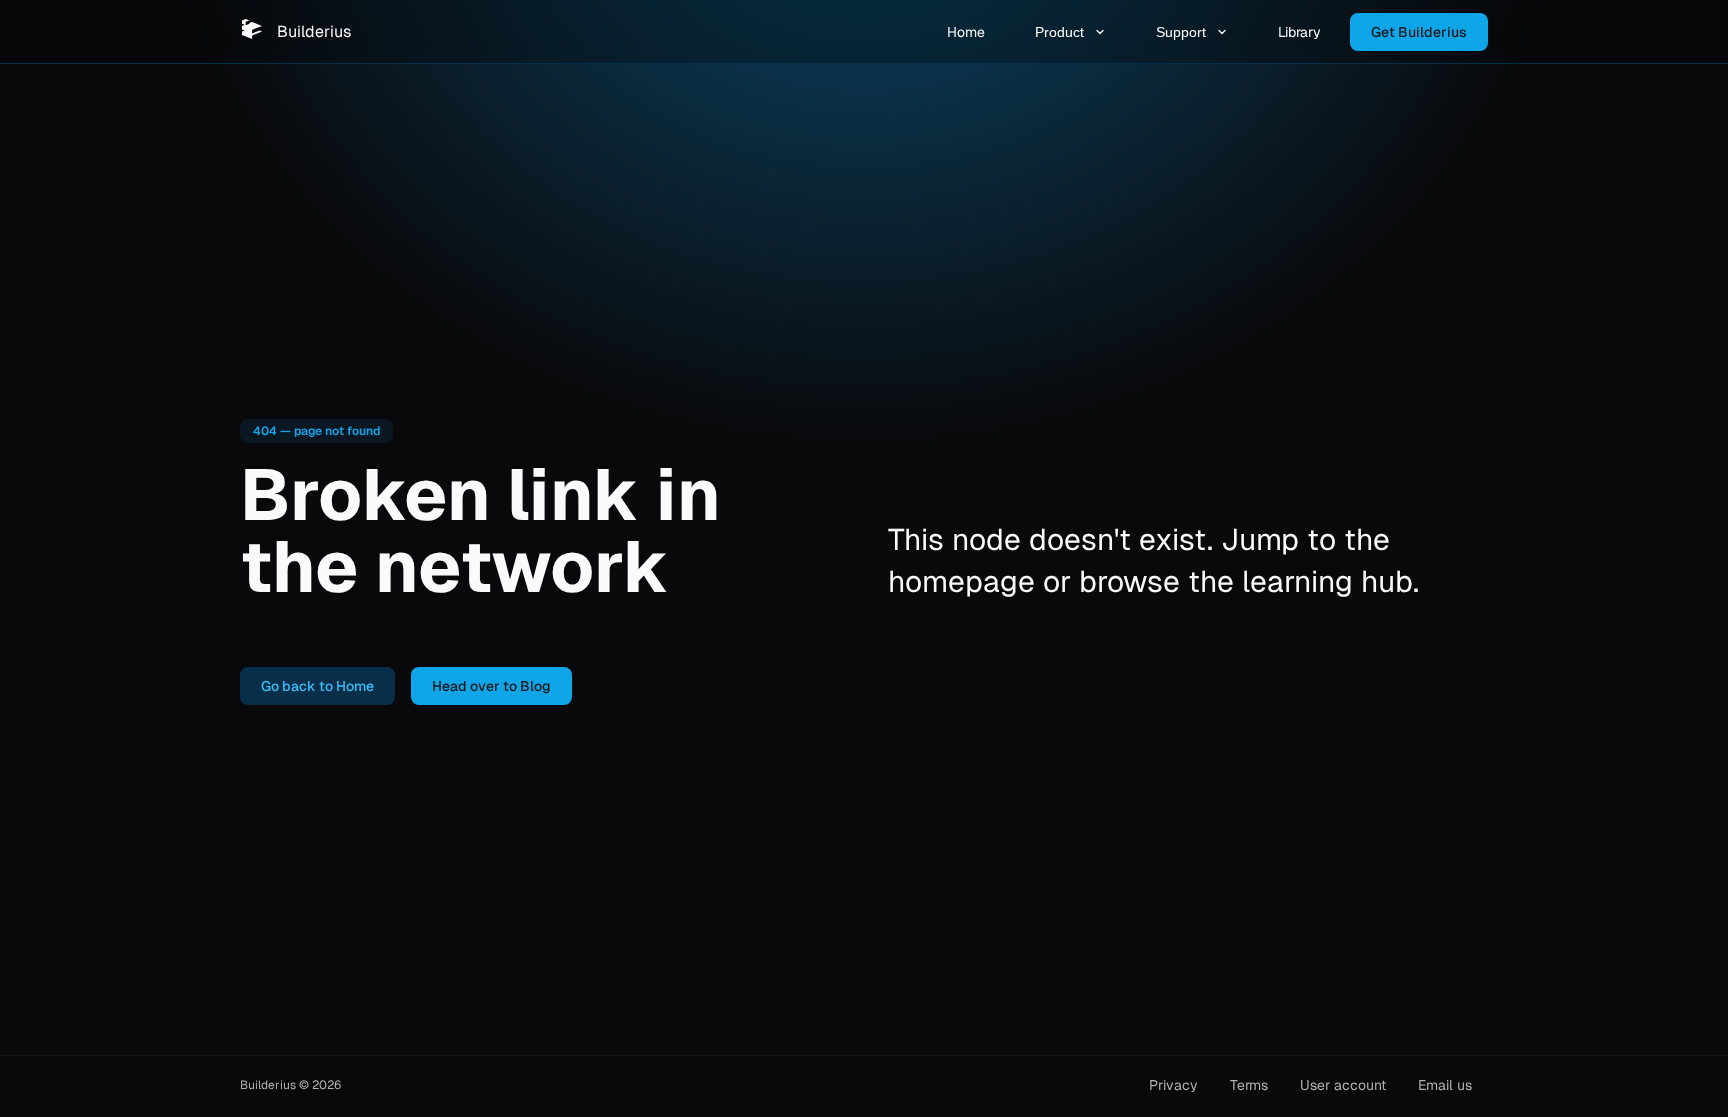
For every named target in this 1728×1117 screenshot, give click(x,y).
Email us (1445, 1085)
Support (1181, 32)
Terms (1249, 1085)
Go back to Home (317, 686)
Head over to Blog (491, 686)
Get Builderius (1419, 32)
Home (966, 32)
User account (1343, 1085)
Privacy (1173, 1085)
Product (1059, 32)
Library (1299, 32)
